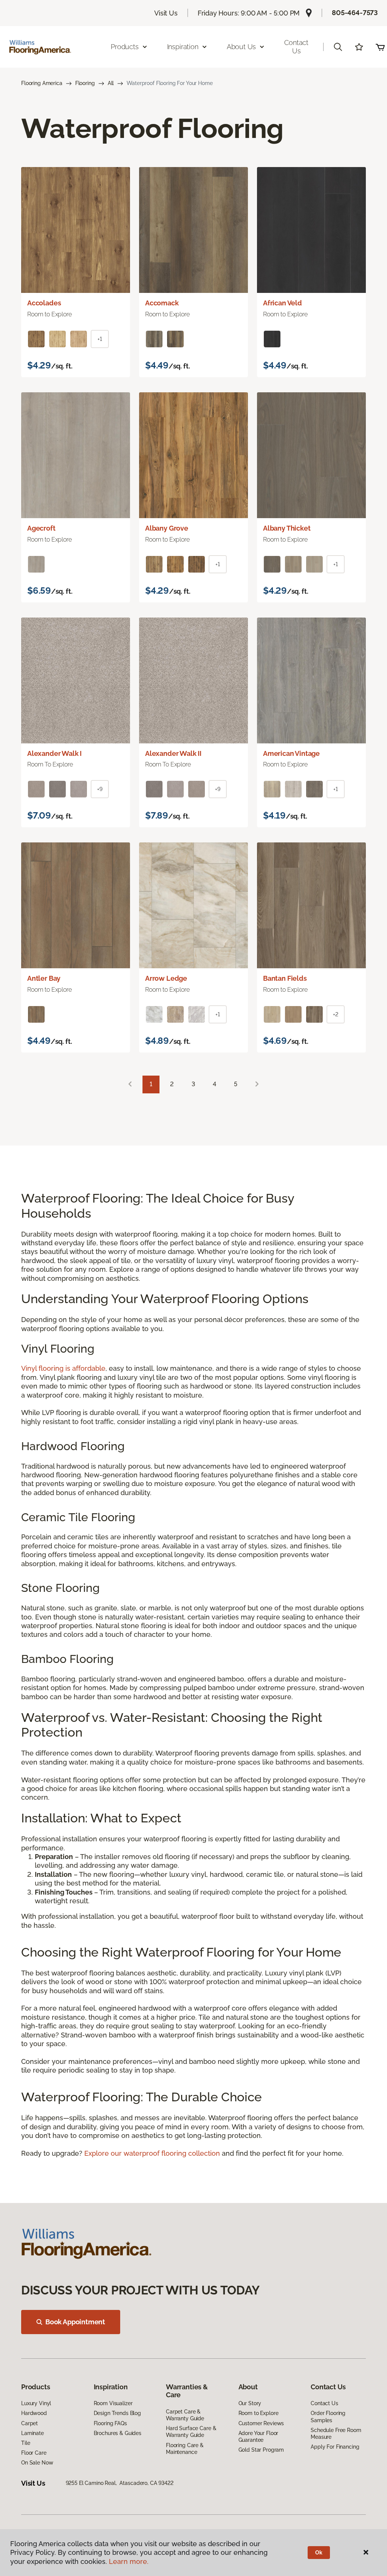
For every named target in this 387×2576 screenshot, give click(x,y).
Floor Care (34, 2453)
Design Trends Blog (117, 2413)
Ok (319, 2553)
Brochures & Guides (118, 2433)
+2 (336, 1014)
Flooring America (42, 83)
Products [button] (125, 47)
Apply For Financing (335, 2447)
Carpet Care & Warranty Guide (185, 2415)
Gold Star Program (261, 2450)
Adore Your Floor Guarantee (259, 2437)
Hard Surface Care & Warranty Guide (191, 2432)
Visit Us (166, 13)
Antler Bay (44, 978)
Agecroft (41, 528)
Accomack (162, 303)
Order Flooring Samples (328, 2417)
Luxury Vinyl (36, 2403)
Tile (26, 2443)
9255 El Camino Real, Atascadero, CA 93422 (120, 2483)
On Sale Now (37, 2463)
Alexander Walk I (54, 753)
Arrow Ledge (166, 978)
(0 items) (380, 47)
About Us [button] (241, 47)
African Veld (283, 303)
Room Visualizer (113, 2403)
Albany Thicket (287, 528)
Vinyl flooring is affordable (63, 1368)
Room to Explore (259, 2413)
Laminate (33, 2433)
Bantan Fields (285, 978)
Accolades (44, 303)
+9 (100, 789)
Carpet (29, 2423)
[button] (338, 47)
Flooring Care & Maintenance (185, 2449)
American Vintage (291, 753)
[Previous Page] (130, 1084)
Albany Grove (167, 528)
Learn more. (129, 2561)
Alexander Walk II (173, 753)
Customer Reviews (261, 2423)
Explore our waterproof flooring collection (152, 2153)
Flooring (85, 83)
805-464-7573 (355, 13)
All (111, 83)
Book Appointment (75, 2322)
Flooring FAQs (110, 2423)
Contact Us (296, 47)
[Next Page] (257, 1084)
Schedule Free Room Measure (336, 2434)
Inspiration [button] (183, 47)
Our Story (250, 2403)
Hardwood (34, 2413)
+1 (100, 339)
